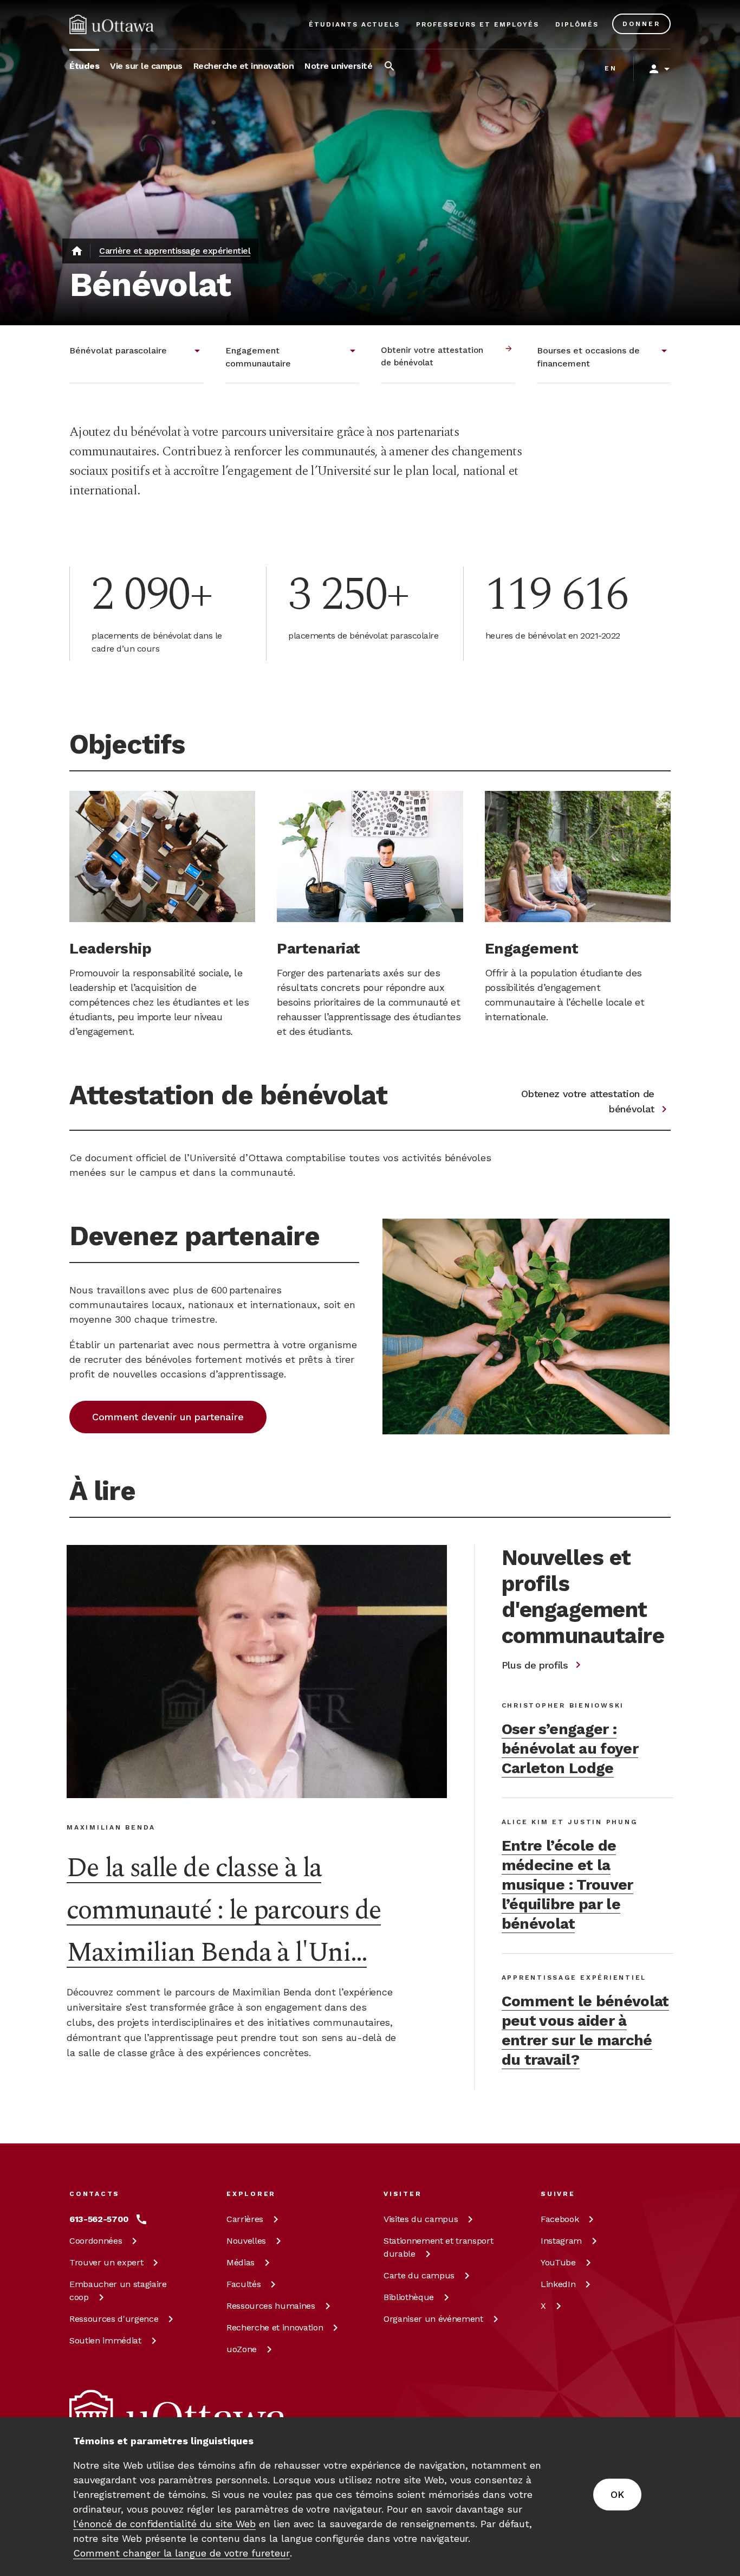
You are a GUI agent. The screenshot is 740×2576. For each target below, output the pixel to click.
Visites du (421, 2219)
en (611, 68)
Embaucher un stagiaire (118, 2291)
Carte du (419, 2275)
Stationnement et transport (438, 2247)
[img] (112, 24)
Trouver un (106, 2262)
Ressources (114, 2319)
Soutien (105, 2340)
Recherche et (275, 2327)
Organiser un (433, 2319)
